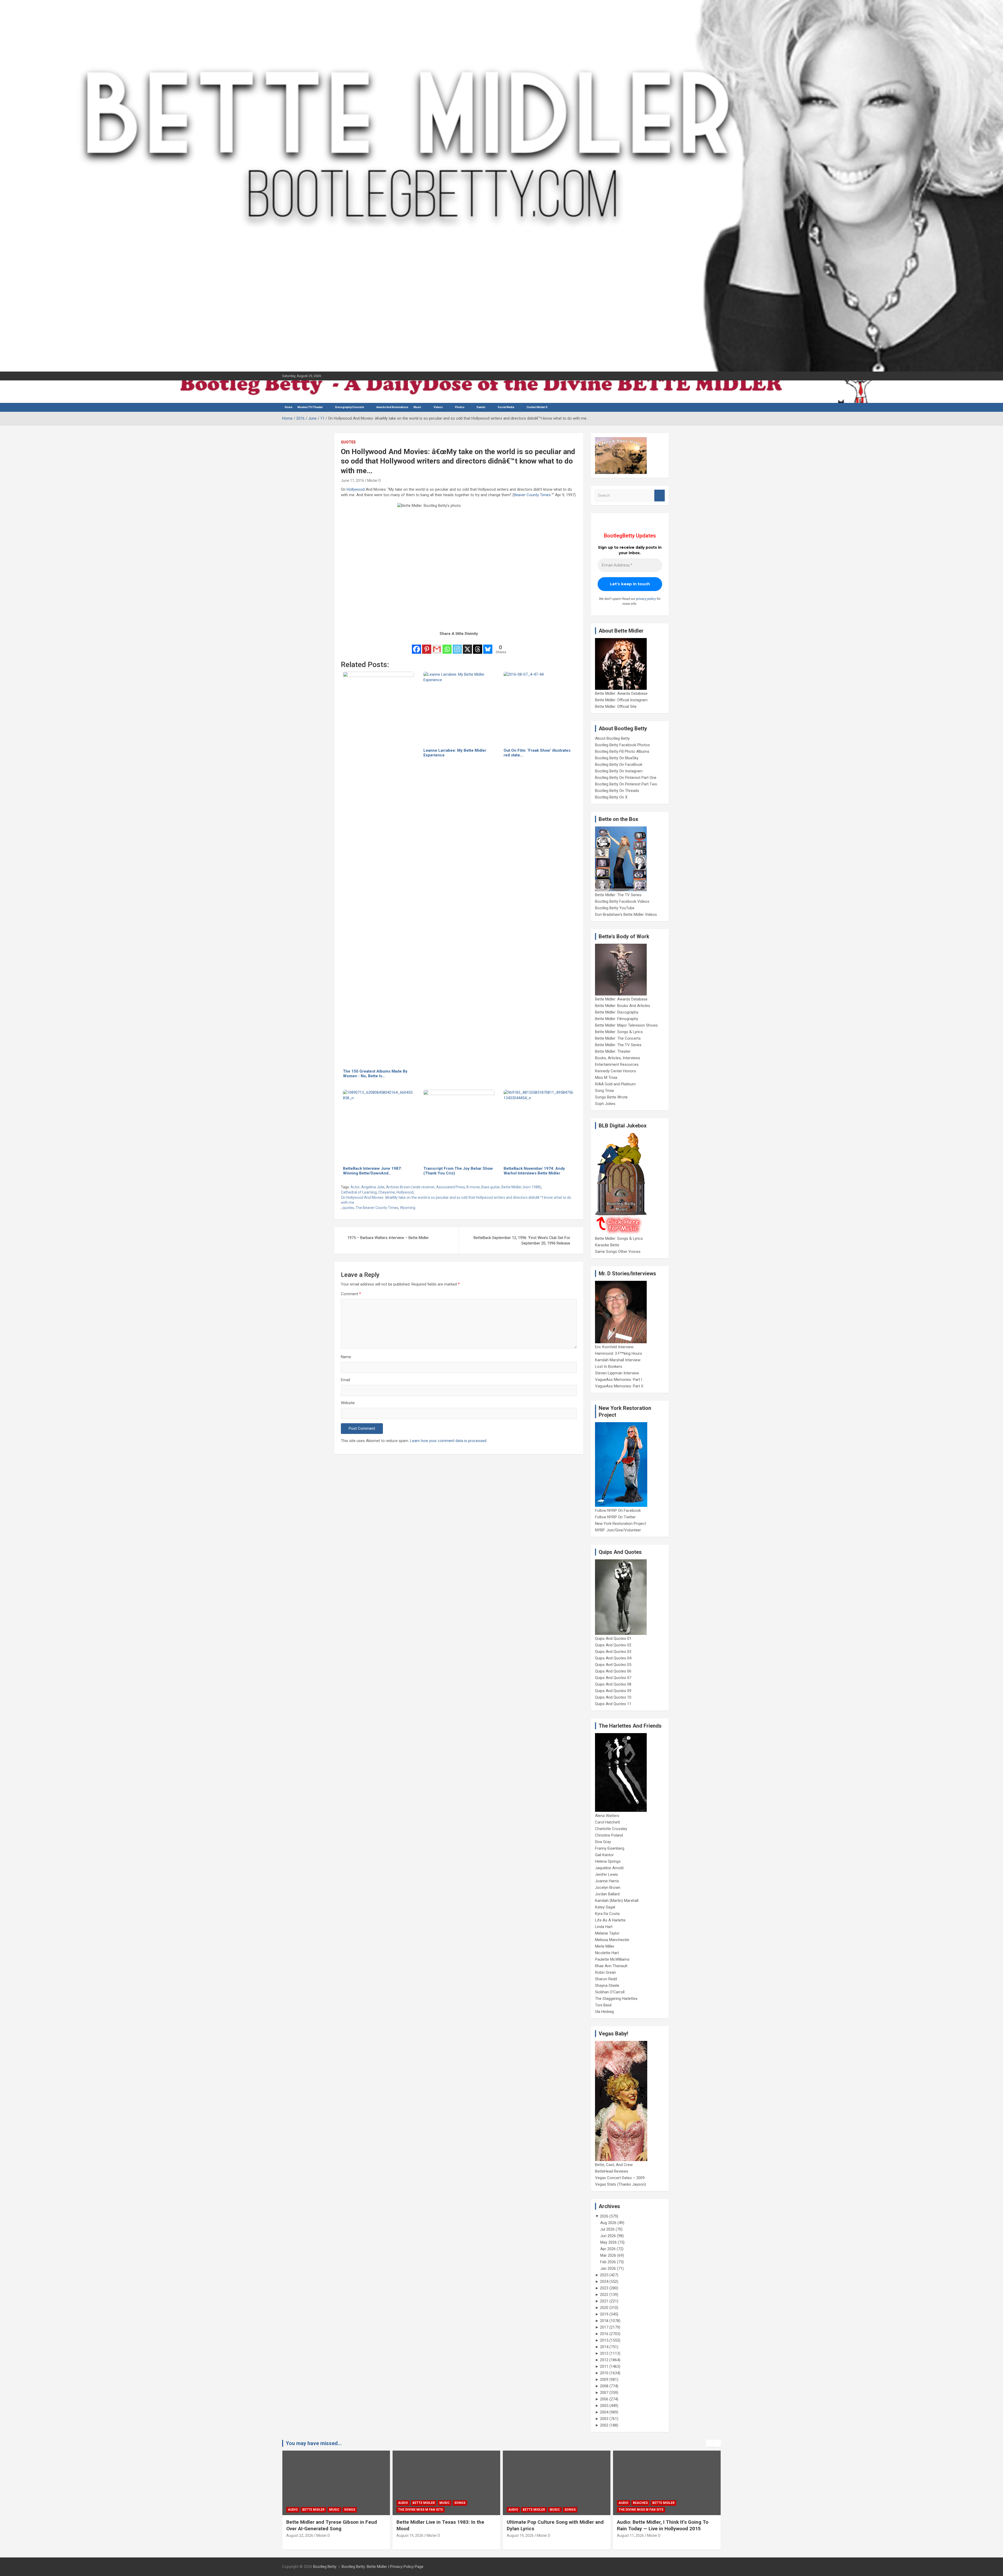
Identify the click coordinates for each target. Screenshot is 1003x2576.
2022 (604, 2295)
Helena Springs (608, 1861)
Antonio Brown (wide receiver (410, 1187)
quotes (348, 1208)
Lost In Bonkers (609, 1367)
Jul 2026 (607, 2229)
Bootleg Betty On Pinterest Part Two (626, 784)
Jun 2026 (608, 2236)
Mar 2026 (608, 2255)
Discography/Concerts (350, 407)
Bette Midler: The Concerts (618, 1038)
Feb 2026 (608, 2262)
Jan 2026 (608, 2268)
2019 (604, 2314)
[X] (467, 646)
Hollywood (356, 489)
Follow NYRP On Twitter (615, 1517)
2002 (604, 2425)
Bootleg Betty (325, 2567)
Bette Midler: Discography (617, 1012)
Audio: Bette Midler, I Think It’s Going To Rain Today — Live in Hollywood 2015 (552, 2525)
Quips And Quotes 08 (613, 1684)
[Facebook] (416, 646)
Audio (293, 2503)
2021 (604, 2301)
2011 (604, 2366)
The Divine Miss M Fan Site (310, 2510)
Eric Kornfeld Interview (614, 1347)
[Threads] (478, 646)
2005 (604, 2406)
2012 (604, 2360)
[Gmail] (437, 646)
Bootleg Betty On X (611, 797)
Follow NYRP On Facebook (618, 1510)
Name (346, 1357)
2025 (604, 2275)
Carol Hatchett (608, 1822)
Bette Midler (512, 1187)
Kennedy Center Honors (616, 1071)
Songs (350, 2503)
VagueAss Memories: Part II (619, 1386)
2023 (604, 2288)
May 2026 (608, 2242)
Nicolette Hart (607, 1953)
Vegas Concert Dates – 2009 (620, 2178)
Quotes (348, 442)
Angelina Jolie (373, 1187)
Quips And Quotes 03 (613, 1652)
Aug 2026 (608, 2223)
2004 (604, 2412)
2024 (604, 2282)
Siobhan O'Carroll (610, 1992)
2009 (604, 2380)
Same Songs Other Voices (618, 1252)
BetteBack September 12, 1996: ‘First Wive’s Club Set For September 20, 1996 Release (522, 1240)
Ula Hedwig (604, 2012)
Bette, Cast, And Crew (614, 2165)
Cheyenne (387, 1192)
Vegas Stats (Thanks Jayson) (620, 2184)
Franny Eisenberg (610, 1848)
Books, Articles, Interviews (618, 1058)
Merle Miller (605, 1946)
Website (348, 1403)
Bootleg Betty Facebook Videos (622, 901)
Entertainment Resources (617, 1064)
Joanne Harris (607, 1881)
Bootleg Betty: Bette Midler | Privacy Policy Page (383, 2567)
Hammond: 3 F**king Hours (619, 1353)
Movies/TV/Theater (310, 407)
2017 (604, 2327)
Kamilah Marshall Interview (618, 1360)
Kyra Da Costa (607, 1914)
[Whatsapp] (447, 646)
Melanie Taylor (607, 1933)
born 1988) (532, 1187)
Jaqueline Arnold (609, 1868)
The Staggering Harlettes (616, 1999)
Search (660, 496)
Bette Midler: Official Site (616, 707)
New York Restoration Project (620, 1524)
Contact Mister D (537, 407)
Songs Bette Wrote (611, 1097)
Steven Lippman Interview (617, 1373)
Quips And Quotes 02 (613, 1645)
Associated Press (451, 1187)
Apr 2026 (608, 2249)
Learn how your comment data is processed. (449, 1441)
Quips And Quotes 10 (613, 1697)
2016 (604, 2334)
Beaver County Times (532, 495)
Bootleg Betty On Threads (617, 791)
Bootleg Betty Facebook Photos (622, 745)
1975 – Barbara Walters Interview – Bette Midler (388, 1238)
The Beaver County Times (377, 1208)
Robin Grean (605, 1972)
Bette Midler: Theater (613, 1051)
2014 (604, 2347)
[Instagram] (457, 646)
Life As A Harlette (610, 1920)
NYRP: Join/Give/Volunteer (618, 1530)
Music (417, 407)
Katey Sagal (605, 1907)
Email (345, 1380)
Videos (438, 407)
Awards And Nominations (392, 407)
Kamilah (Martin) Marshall (617, 1901)
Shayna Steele (607, 1985)
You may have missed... (314, 2443)
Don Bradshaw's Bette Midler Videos (626, 914)
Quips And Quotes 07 (613, 1678)
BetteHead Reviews (612, 2171)
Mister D (374, 481)
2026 (604, 2216)
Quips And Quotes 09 (613, 1691)
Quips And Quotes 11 (613, 1704)
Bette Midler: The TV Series (618, 895)
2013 (604, 2353)
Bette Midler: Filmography (617, 1019)
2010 (604, 2373)
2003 (604, 2419)
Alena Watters (607, 1816)
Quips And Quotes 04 (613, 1658)
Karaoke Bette (607, 1245)
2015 (604, 2340)
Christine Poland (609, 1835)
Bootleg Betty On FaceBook (619, 765)
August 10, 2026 (630, 2536)
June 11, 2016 (352, 481)
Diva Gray (603, 1842)
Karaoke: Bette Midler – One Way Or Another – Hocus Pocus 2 (658, 2525)
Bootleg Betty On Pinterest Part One (626, 778)
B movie (473, 1187)
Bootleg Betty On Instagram (619, 771)
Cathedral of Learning (359, 1192)
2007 (604, 2393)
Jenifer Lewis (607, 1874)
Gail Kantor (604, 1855)
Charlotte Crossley (611, 1829)
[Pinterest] (427, 646)
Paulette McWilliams (612, 1959)
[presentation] (710, 2443)
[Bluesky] (488, 646)
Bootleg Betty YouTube (615, 908)
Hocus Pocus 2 (673, 2503)
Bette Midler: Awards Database (621, 693)
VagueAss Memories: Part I (619, 1380)
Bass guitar (491, 1187)
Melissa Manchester (612, 1940)
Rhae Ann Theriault (611, 1966)
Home (288, 407)
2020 (604, 2308)
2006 (604, 2399)
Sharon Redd (606, 1979)
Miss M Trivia (606, 1078)
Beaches (530, 2503)
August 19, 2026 (300, 2536)
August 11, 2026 (520, 2536)
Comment (351, 1294)
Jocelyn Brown (608, 1888)
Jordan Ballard (607, 1894)
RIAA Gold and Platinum (615, 1084)
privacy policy (646, 599)
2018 (604, 2321)
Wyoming (408, 1208)
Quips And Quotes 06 (613, 1671)
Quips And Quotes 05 (613, 1665)
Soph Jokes (605, 1104)
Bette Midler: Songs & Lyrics (619, 1032)
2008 (604, 2386)
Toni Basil (603, 2005)
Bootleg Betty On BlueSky (617, 758)
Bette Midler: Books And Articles (623, 1006)
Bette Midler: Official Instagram (621, 700)
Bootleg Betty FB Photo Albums (622, 751)
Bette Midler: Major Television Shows (626, 1025)
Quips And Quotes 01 (613, 1639)
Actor (355, 1187)
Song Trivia (604, 1091)
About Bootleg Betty (612, 738)
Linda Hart (604, 1927)
